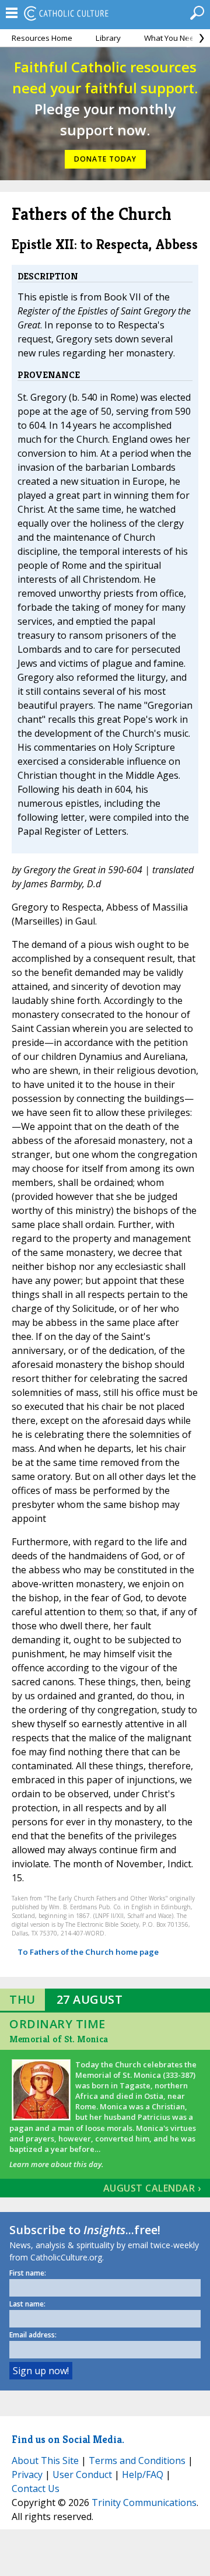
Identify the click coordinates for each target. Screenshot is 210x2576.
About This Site (45, 2460)
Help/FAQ (143, 2474)
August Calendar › (152, 2188)
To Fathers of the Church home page (88, 1952)
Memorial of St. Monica (59, 2039)
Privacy (27, 2474)
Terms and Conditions (137, 2460)
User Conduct (82, 2474)
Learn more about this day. (56, 2164)
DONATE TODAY (105, 159)
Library (108, 38)
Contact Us (36, 2488)
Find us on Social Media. (68, 2439)
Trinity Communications (144, 2502)
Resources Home (42, 38)
